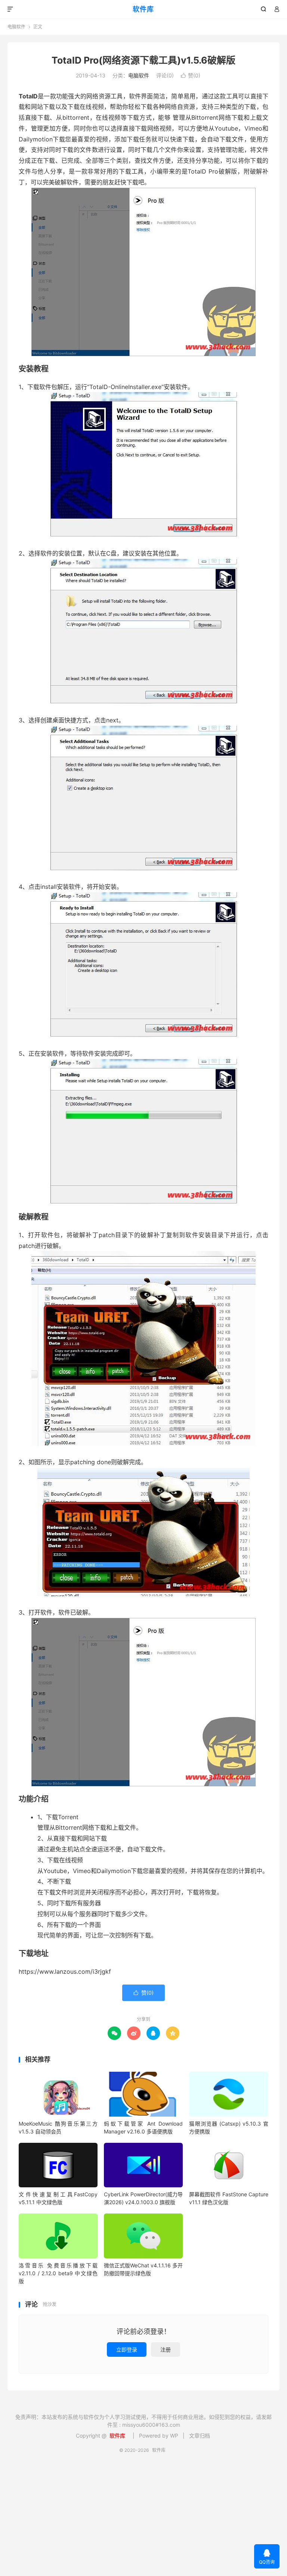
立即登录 (127, 2349)
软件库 (143, 9)
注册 (166, 2349)
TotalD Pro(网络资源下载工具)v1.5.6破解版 (143, 60)
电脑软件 (16, 27)
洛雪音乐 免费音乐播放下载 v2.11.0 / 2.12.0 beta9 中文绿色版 (58, 2273)
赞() (191, 75)
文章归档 (200, 2436)
